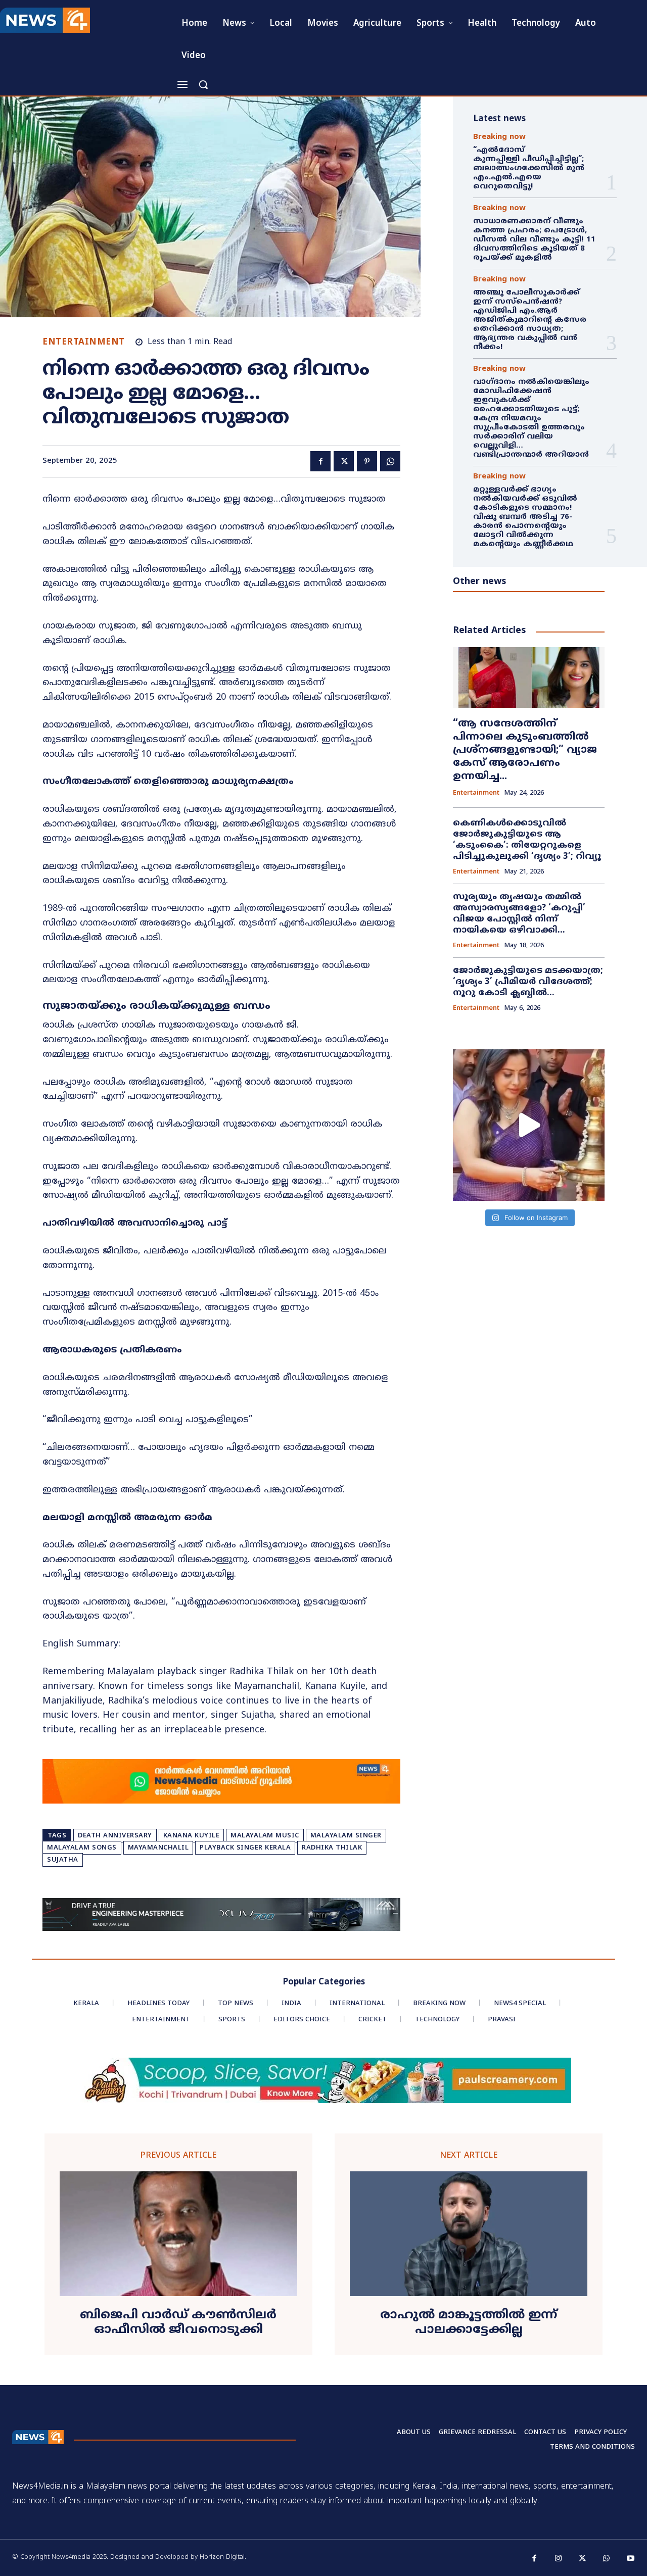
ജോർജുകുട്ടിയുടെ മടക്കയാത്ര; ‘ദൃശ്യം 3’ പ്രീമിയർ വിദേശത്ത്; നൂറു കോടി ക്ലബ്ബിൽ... (528, 982)
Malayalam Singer (346, 1836)
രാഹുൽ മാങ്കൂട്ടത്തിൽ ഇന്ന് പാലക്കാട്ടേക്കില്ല (469, 2323)
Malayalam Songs (82, 1848)
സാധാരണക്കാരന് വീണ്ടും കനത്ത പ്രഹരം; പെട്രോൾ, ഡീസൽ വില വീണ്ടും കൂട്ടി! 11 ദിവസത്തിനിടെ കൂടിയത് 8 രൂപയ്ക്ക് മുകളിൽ (534, 240)
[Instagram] (559, 2559)
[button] (203, 84)
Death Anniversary (115, 1836)
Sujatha (63, 1860)
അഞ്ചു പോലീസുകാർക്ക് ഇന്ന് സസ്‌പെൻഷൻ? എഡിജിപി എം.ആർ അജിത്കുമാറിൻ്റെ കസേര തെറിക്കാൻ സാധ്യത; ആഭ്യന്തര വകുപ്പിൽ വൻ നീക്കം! (530, 320)
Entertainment (84, 343)
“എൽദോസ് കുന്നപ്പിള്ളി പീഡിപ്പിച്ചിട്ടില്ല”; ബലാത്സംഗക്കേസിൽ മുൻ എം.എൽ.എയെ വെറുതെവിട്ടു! (530, 168)
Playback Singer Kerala (245, 1848)
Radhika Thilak (332, 1848)
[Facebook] (320, 461)
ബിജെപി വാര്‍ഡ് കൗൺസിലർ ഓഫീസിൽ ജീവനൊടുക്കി (178, 2323)
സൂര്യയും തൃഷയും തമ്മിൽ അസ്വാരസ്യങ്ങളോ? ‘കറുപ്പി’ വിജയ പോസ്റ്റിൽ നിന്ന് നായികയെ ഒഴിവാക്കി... (519, 914)
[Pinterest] (367, 461)
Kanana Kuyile (192, 1836)
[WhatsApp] (390, 461)
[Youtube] (631, 2559)
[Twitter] (344, 461)
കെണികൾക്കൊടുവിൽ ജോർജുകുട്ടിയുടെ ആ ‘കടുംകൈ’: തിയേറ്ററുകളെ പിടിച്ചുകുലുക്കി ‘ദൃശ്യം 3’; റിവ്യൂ (527, 840)
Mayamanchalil (158, 1848)
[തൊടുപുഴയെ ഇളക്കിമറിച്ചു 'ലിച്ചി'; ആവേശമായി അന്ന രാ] (529, 1125)
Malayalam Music (265, 1836)
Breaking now (499, 137)
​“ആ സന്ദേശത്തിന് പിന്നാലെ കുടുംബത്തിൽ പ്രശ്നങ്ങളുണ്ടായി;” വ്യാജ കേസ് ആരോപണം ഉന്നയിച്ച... (525, 750)
